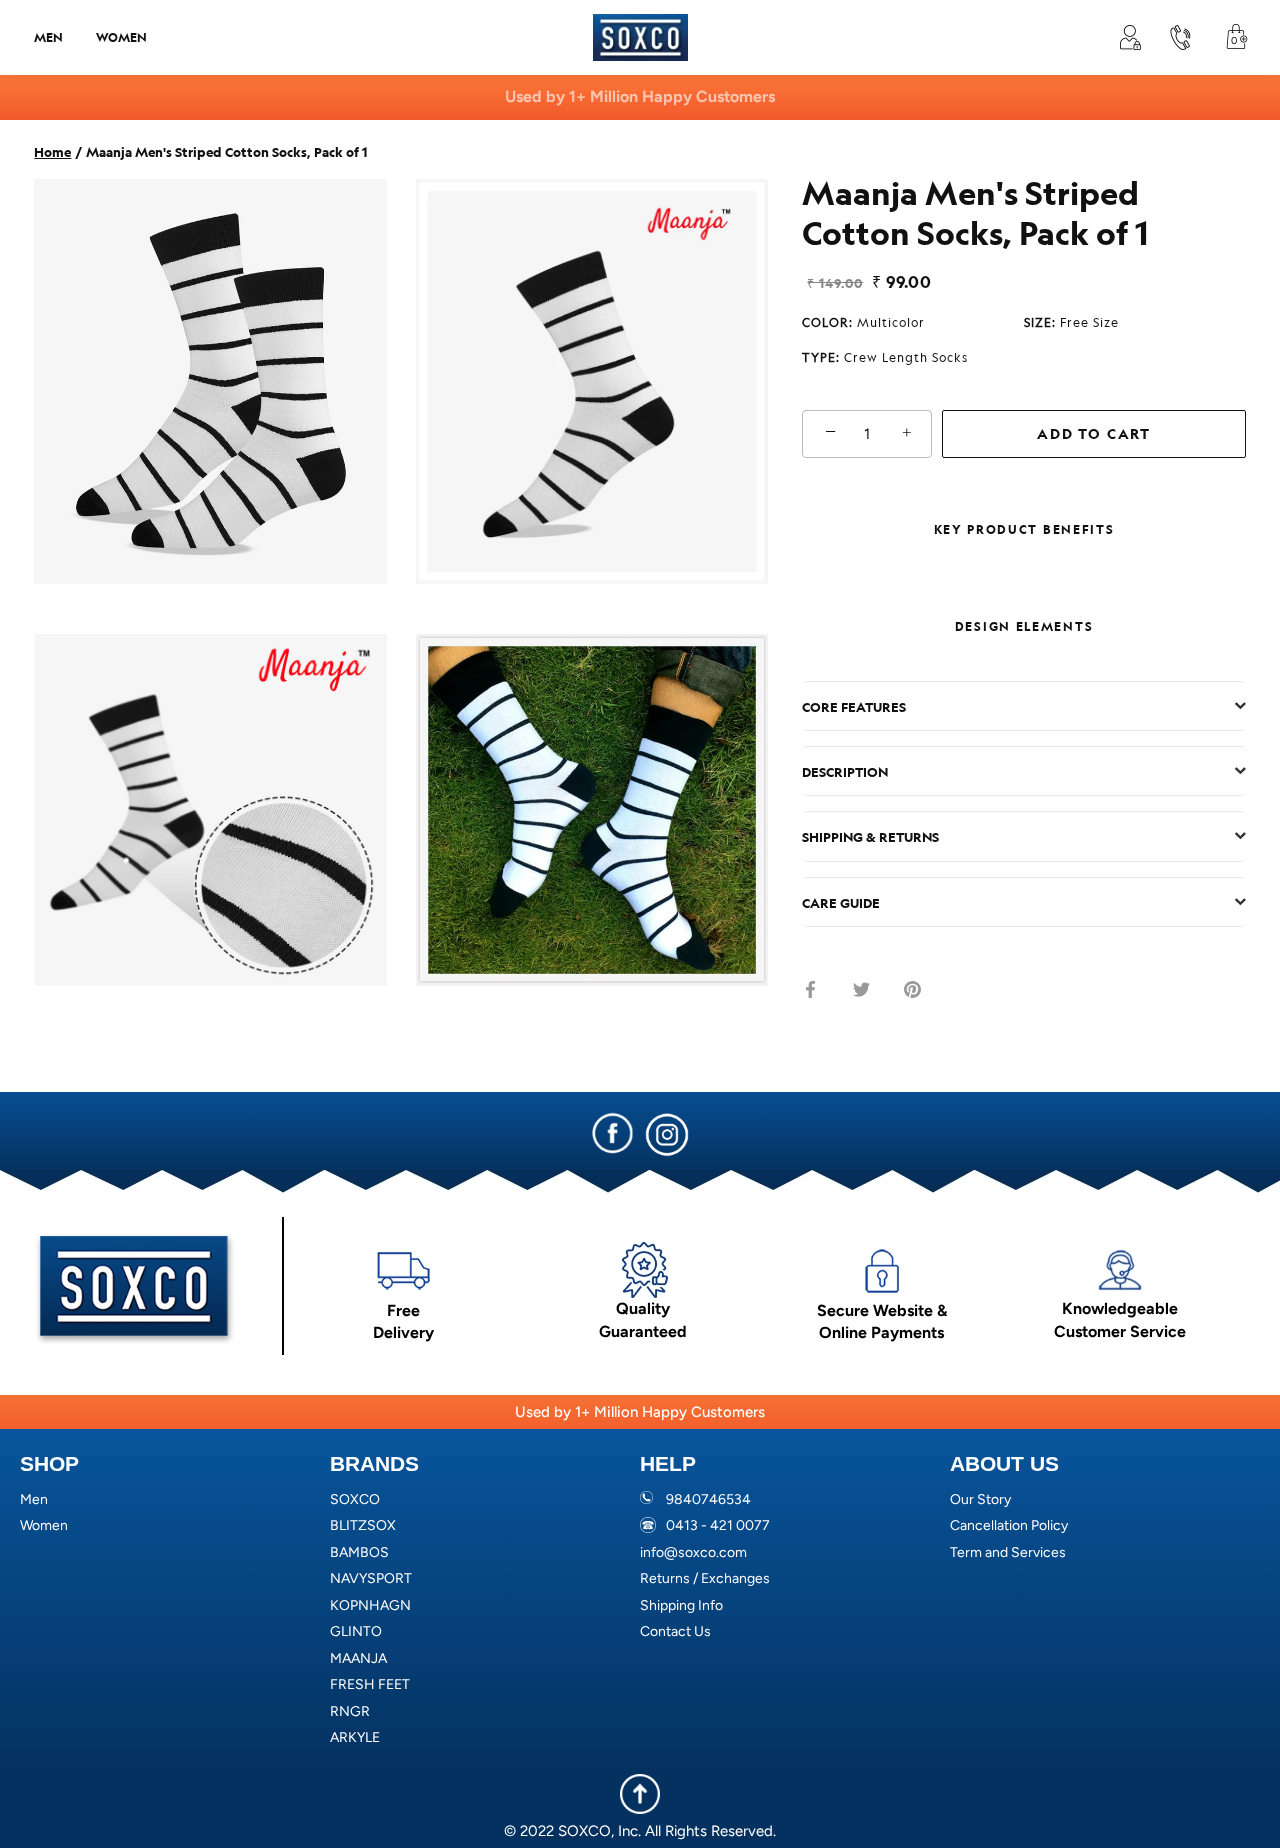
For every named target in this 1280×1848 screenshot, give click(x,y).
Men (48, 37)
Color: (863, 322)
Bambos (359, 1552)
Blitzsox (363, 1525)
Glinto (356, 1631)
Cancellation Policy (1009, 1525)
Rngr (350, 1711)
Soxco (355, 1499)
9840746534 (708, 1499)
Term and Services (1008, 1552)
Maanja (358, 1658)
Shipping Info (681, 1605)
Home (52, 151)
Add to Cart (1094, 433)
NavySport (371, 1578)
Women (121, 37)
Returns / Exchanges (705, 1578)
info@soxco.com (693, 1552)
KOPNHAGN (370, 1605)
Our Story (980, 1499)
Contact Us (675, 1631)
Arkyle (355, 1737)
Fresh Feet (370, 1684)
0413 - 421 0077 (718, 1525)
